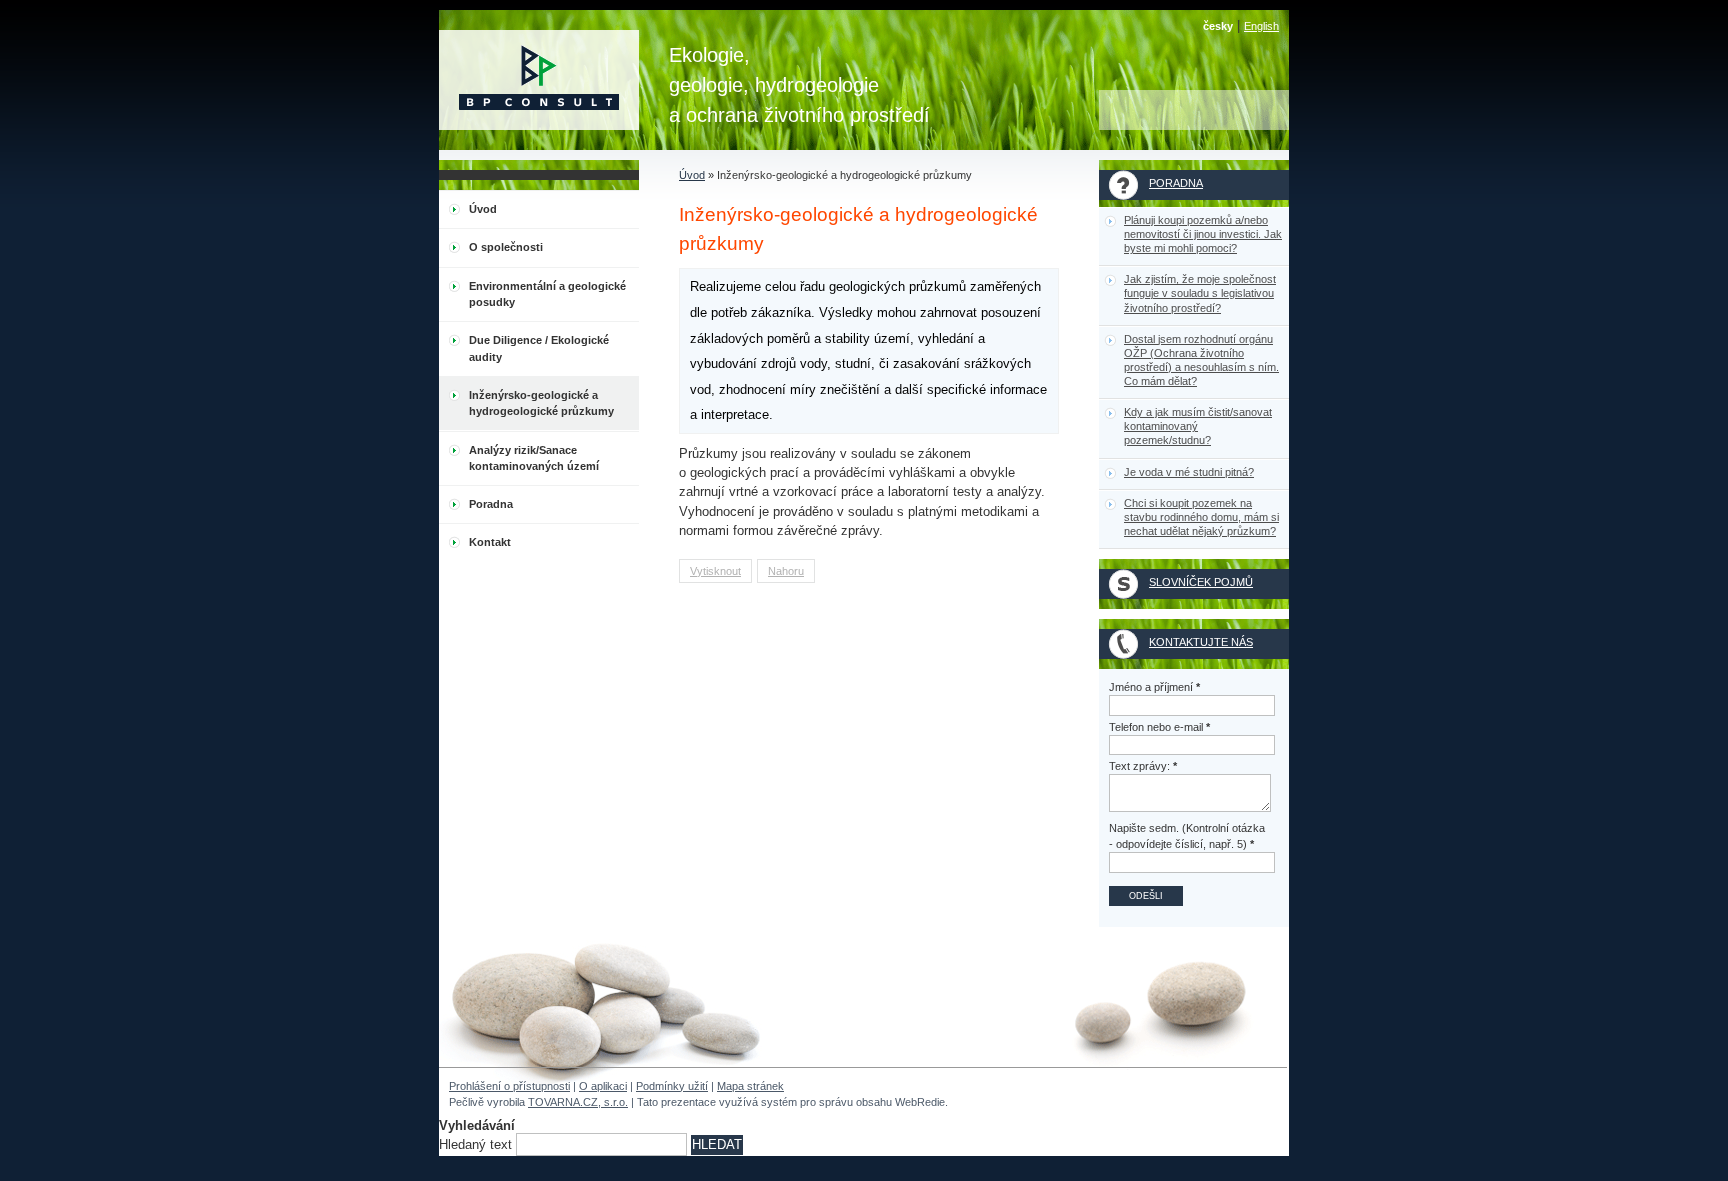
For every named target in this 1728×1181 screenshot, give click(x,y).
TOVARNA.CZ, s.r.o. (578, 1102)
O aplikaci (603, 1086)
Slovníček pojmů (1201, 582)
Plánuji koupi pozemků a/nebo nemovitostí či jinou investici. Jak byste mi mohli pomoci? (1203, 234)
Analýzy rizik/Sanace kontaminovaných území (534, 458)
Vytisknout (715, 571)
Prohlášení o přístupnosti (509, 1086)
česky (1218, 26)
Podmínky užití (672, 1086)
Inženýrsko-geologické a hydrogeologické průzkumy (541, 403)
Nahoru (786, 571)
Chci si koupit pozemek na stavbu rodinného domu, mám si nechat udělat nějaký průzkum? (1201, 517)
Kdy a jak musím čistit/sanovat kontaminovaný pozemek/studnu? (1198, 426)
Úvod (692, 175)
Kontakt (490, 542)
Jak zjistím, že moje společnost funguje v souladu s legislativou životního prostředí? (1200, 293)
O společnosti (506, 247)
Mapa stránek (750, 1086)
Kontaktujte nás (1201, 642)
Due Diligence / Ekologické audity (539, 348)
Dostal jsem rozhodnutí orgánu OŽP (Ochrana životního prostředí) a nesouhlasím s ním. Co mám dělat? (1201, 360)
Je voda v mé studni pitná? (1189, 472)
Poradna (491, 504)
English (1261, 26)
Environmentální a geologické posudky (547, 294)
